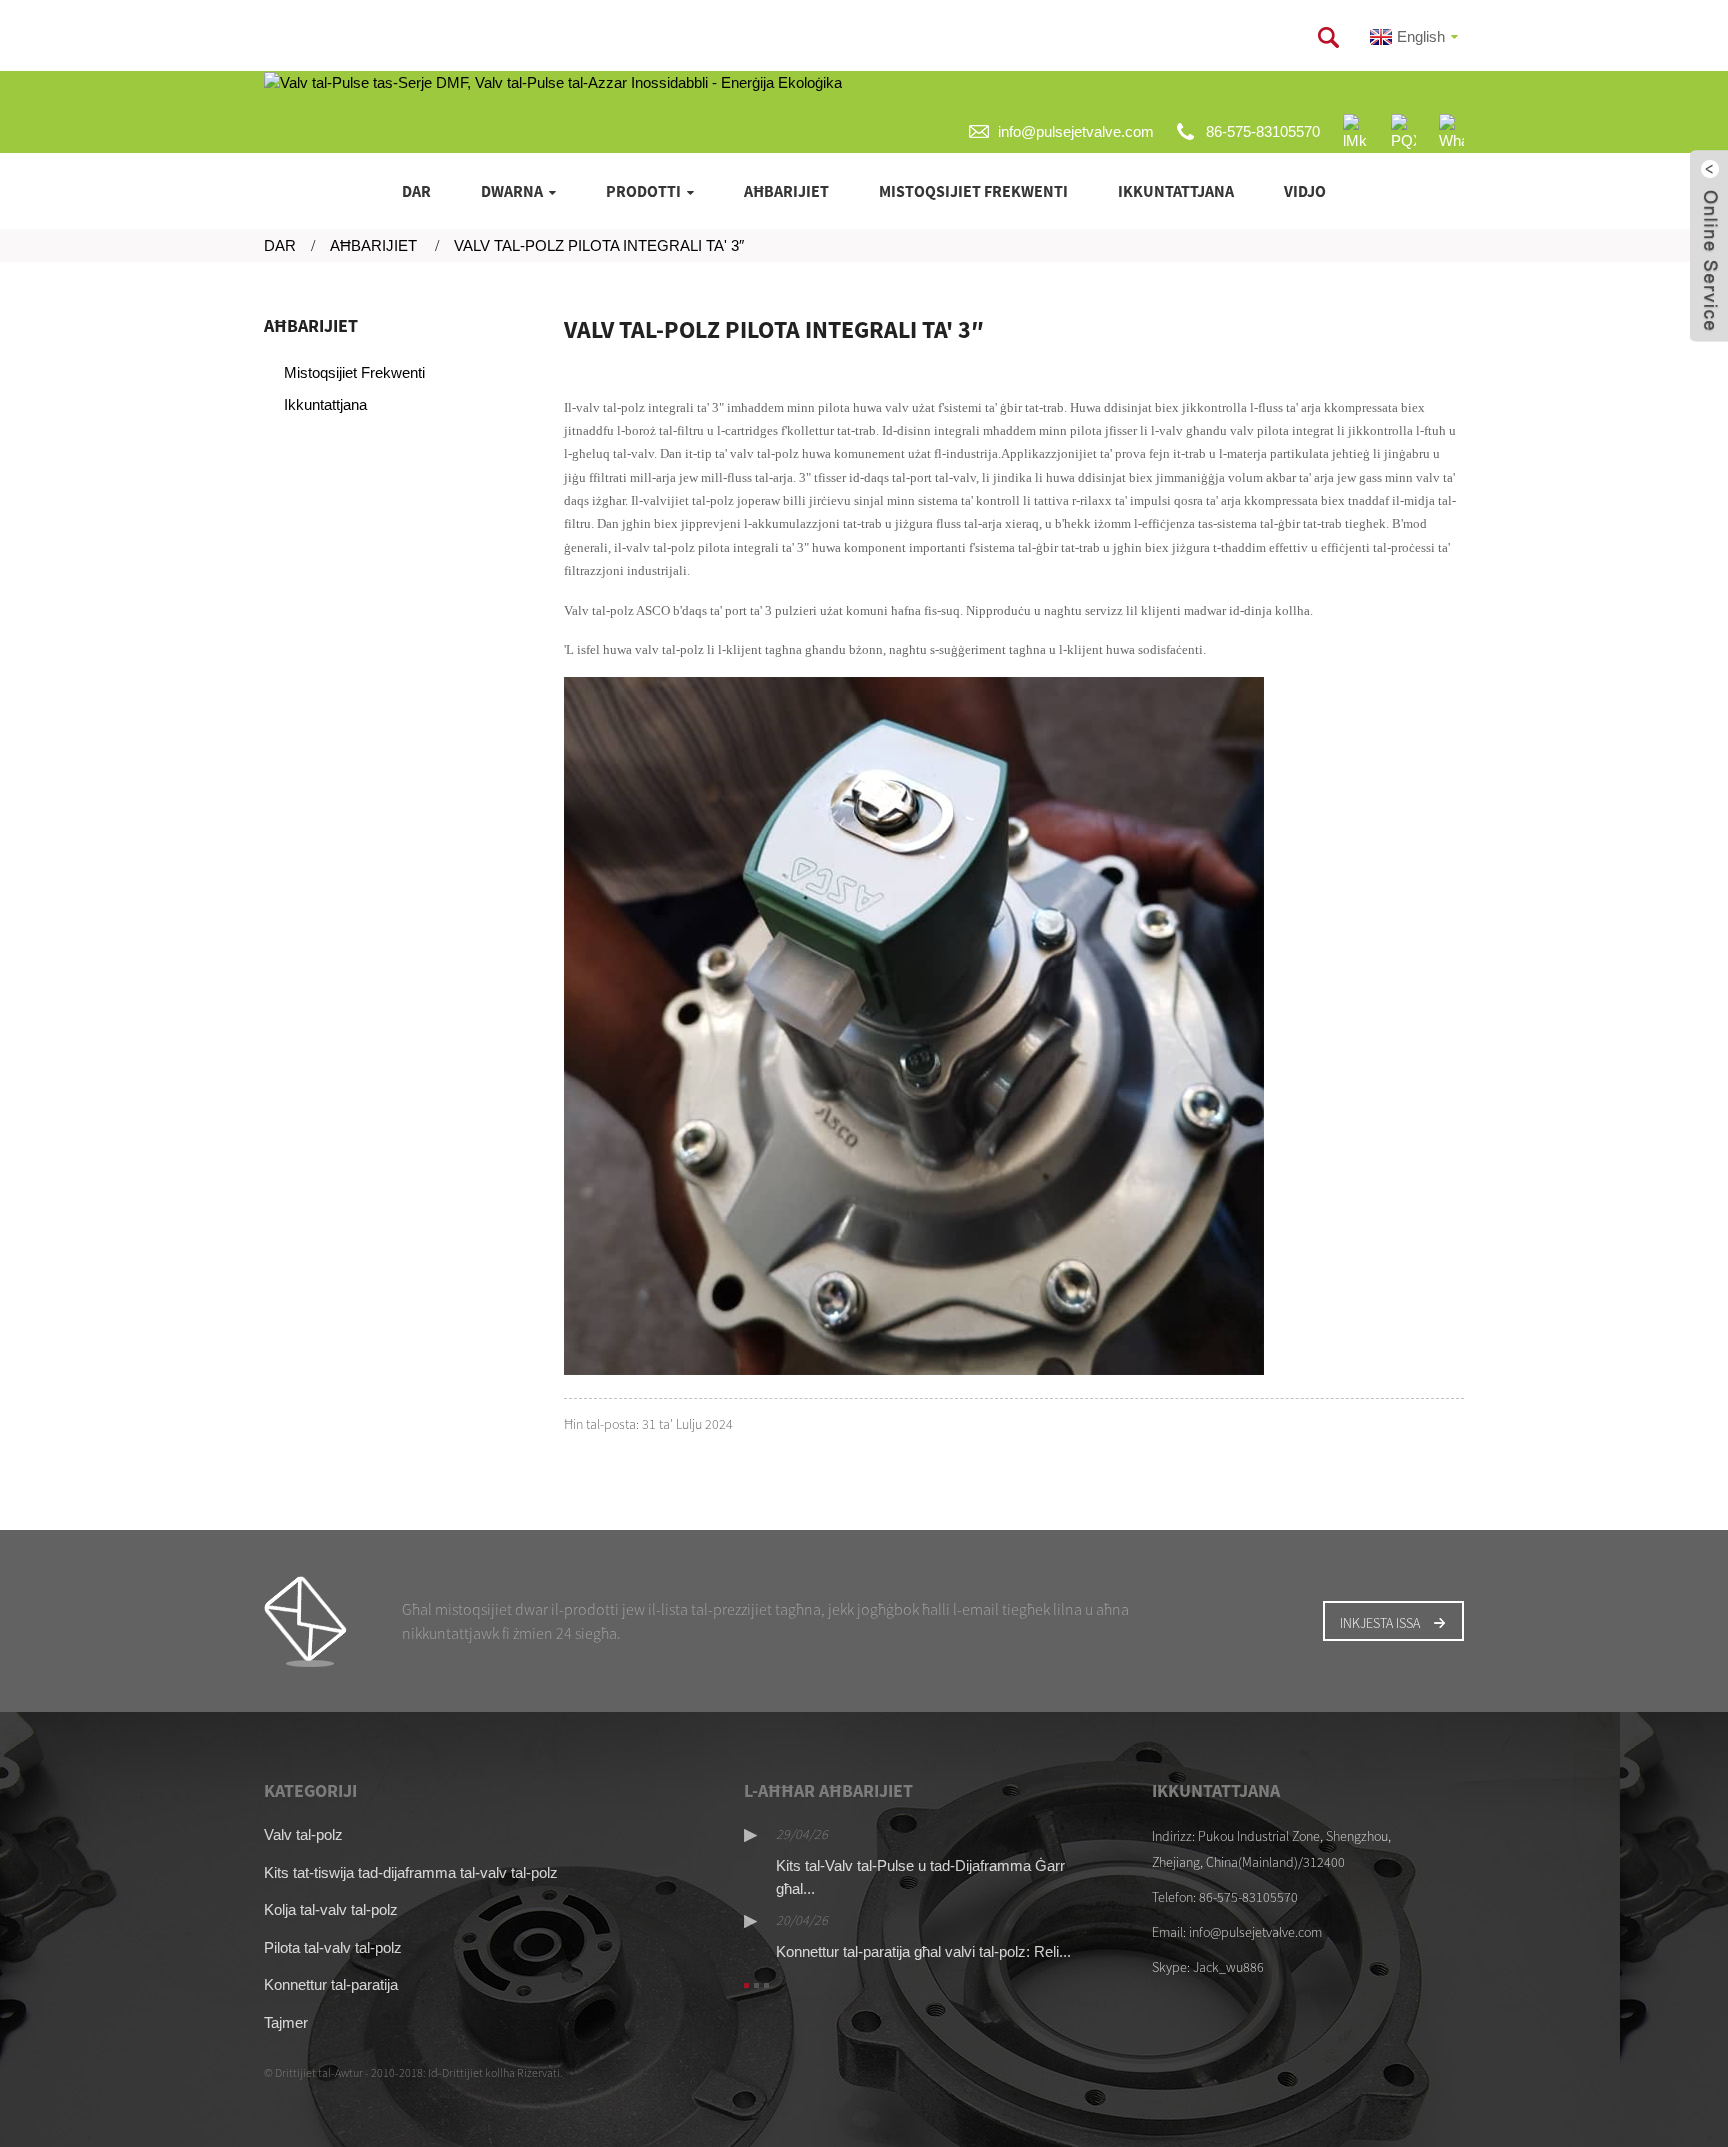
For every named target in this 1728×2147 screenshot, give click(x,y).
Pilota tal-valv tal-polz (333, 1947)
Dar (416, 191)
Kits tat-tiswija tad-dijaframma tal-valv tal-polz (411, 1872)
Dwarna (512, 191)
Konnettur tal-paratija (331, 1984)
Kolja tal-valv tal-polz (331, 1909)
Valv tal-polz (303, 1834)
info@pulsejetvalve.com (1076, 131)
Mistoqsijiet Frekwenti (973, 191)
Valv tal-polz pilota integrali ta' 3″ (599, 245)
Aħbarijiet (786, 191)
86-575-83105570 (1263, 131)
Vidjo (1305, 191)
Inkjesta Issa (1380, 1623)
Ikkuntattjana (1176, 191)
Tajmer (286, 2022)
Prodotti (643, 191)
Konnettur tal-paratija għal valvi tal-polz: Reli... (923, 1951)
